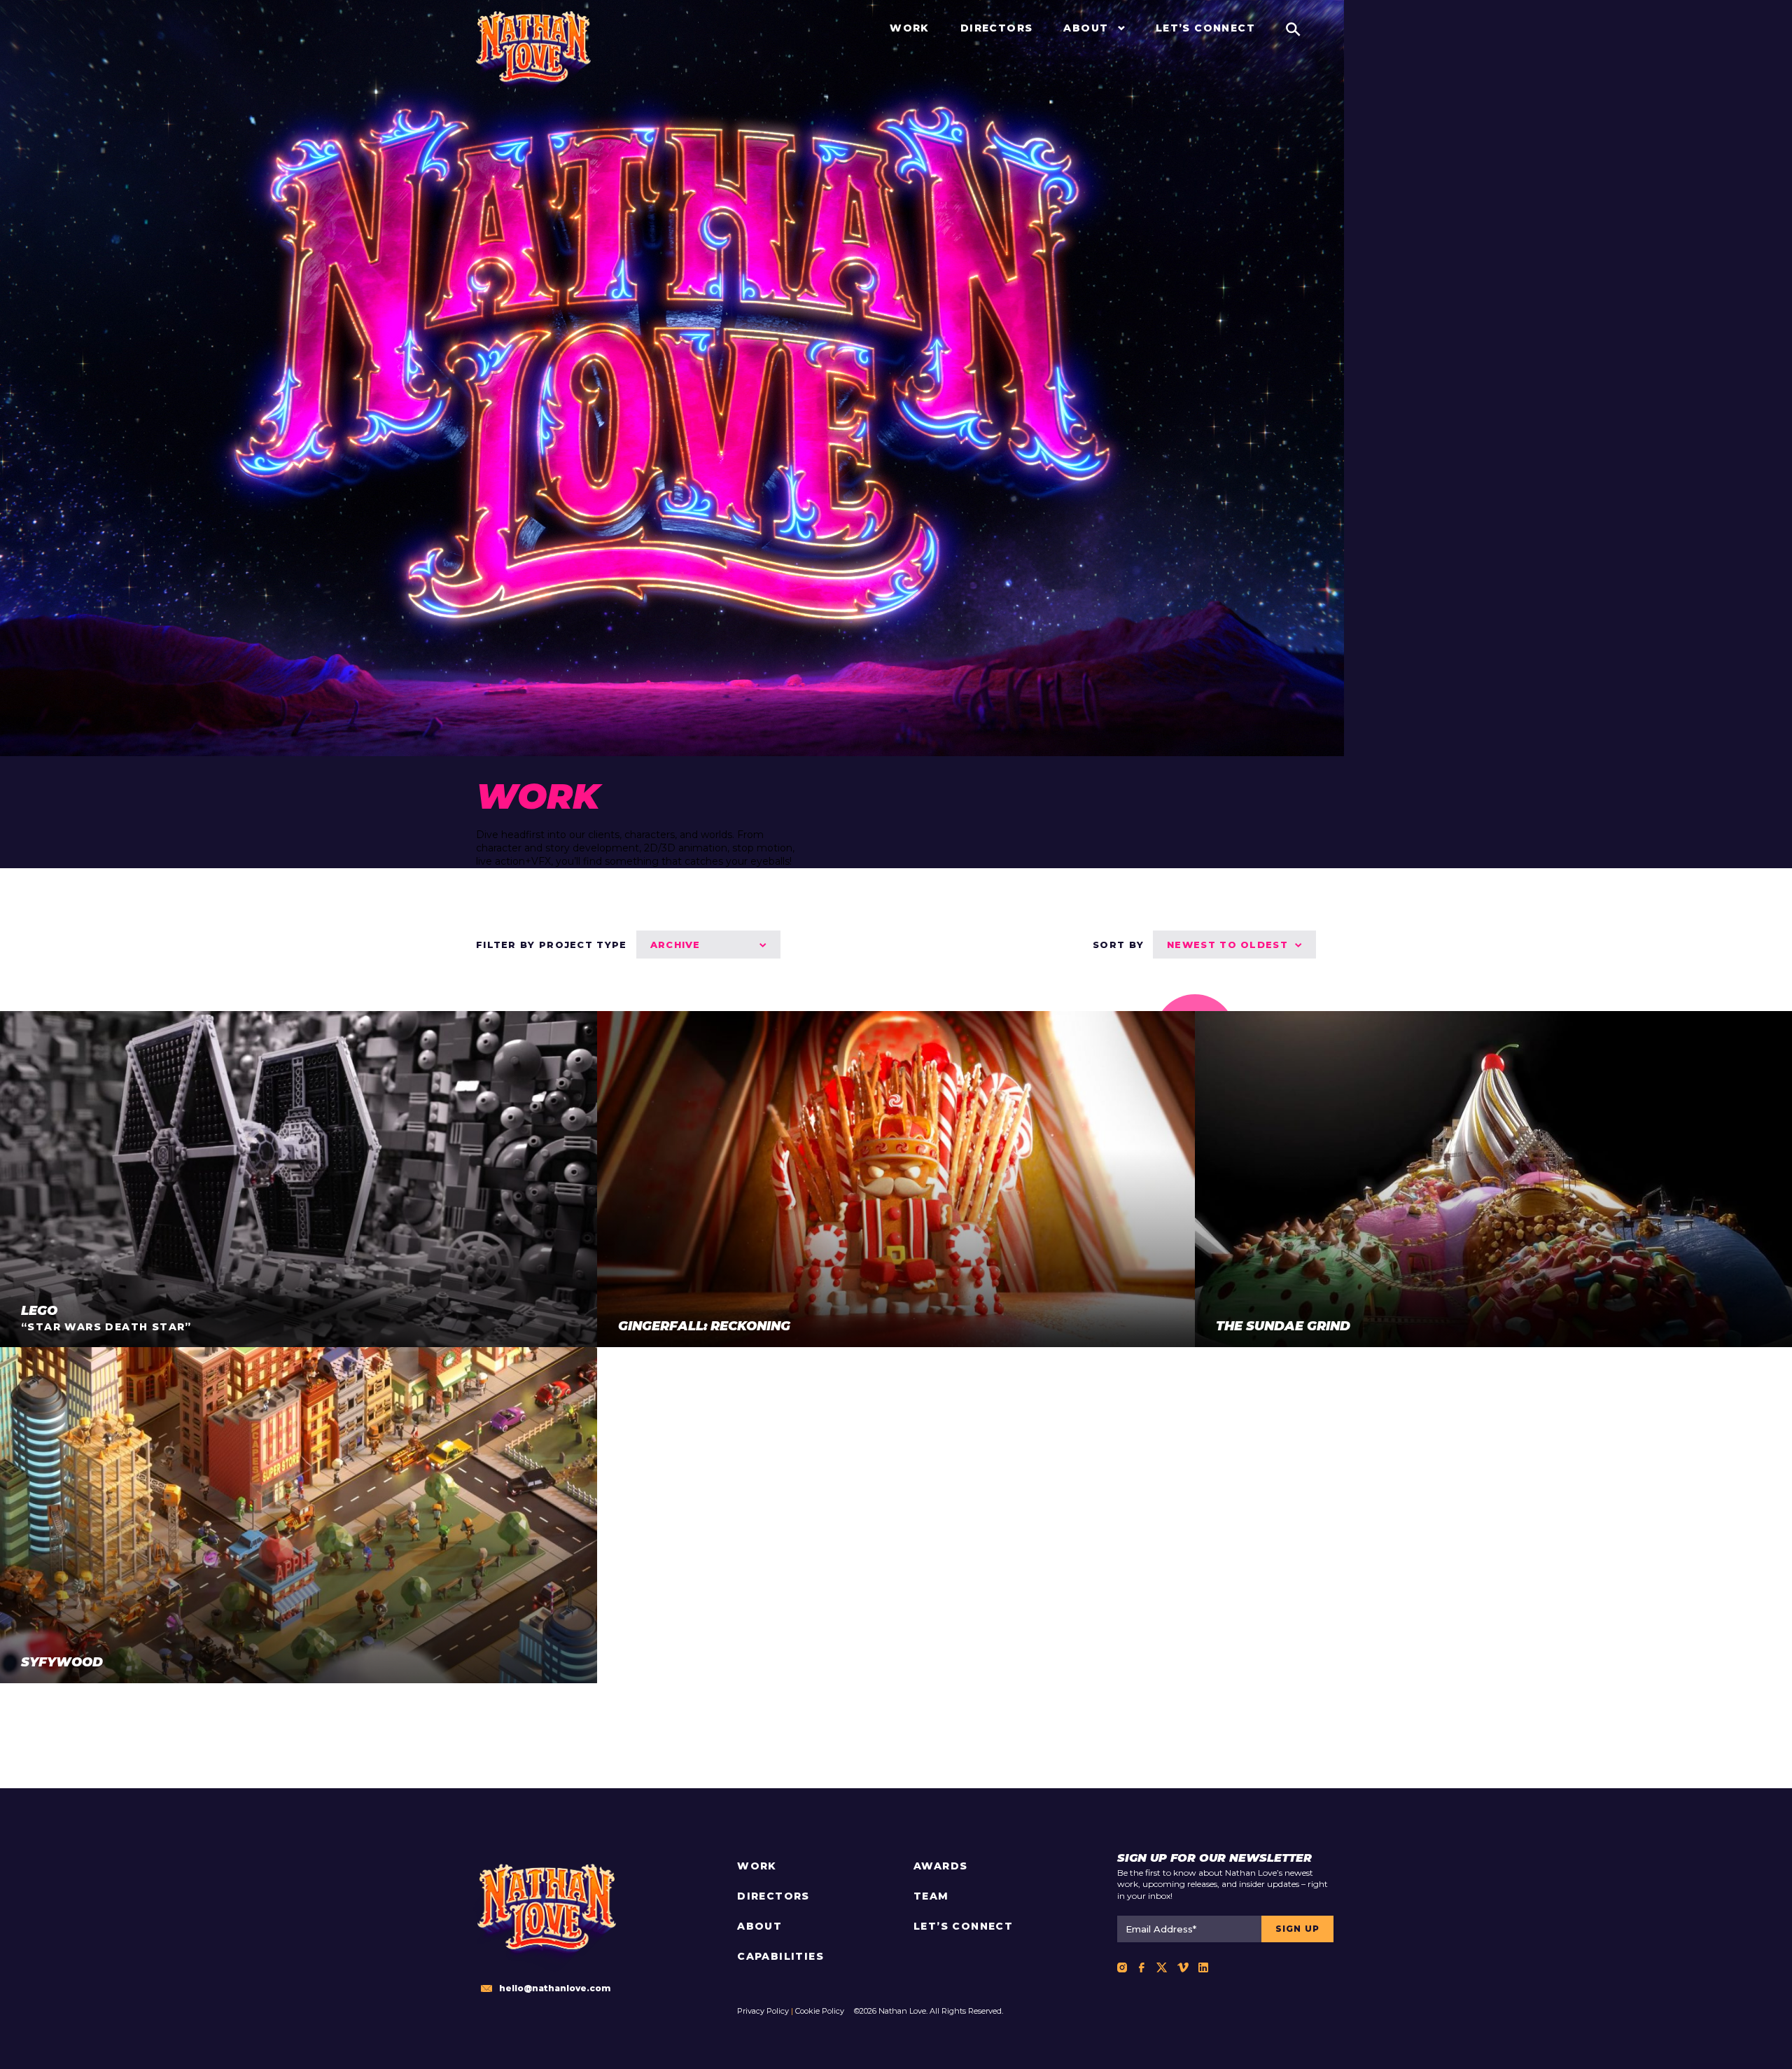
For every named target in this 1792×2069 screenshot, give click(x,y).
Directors (773, 1896)
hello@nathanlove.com (555, 1988)
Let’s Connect (963, 1926)
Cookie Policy (820, 2011)
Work (757, 1866)
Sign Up (1297, 1929)
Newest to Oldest (1227, 945)
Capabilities (780, 1956)
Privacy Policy (763, 2011)
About (759, 1926)
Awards (940, 1866)
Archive (675, 945)
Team (931, 1896)
